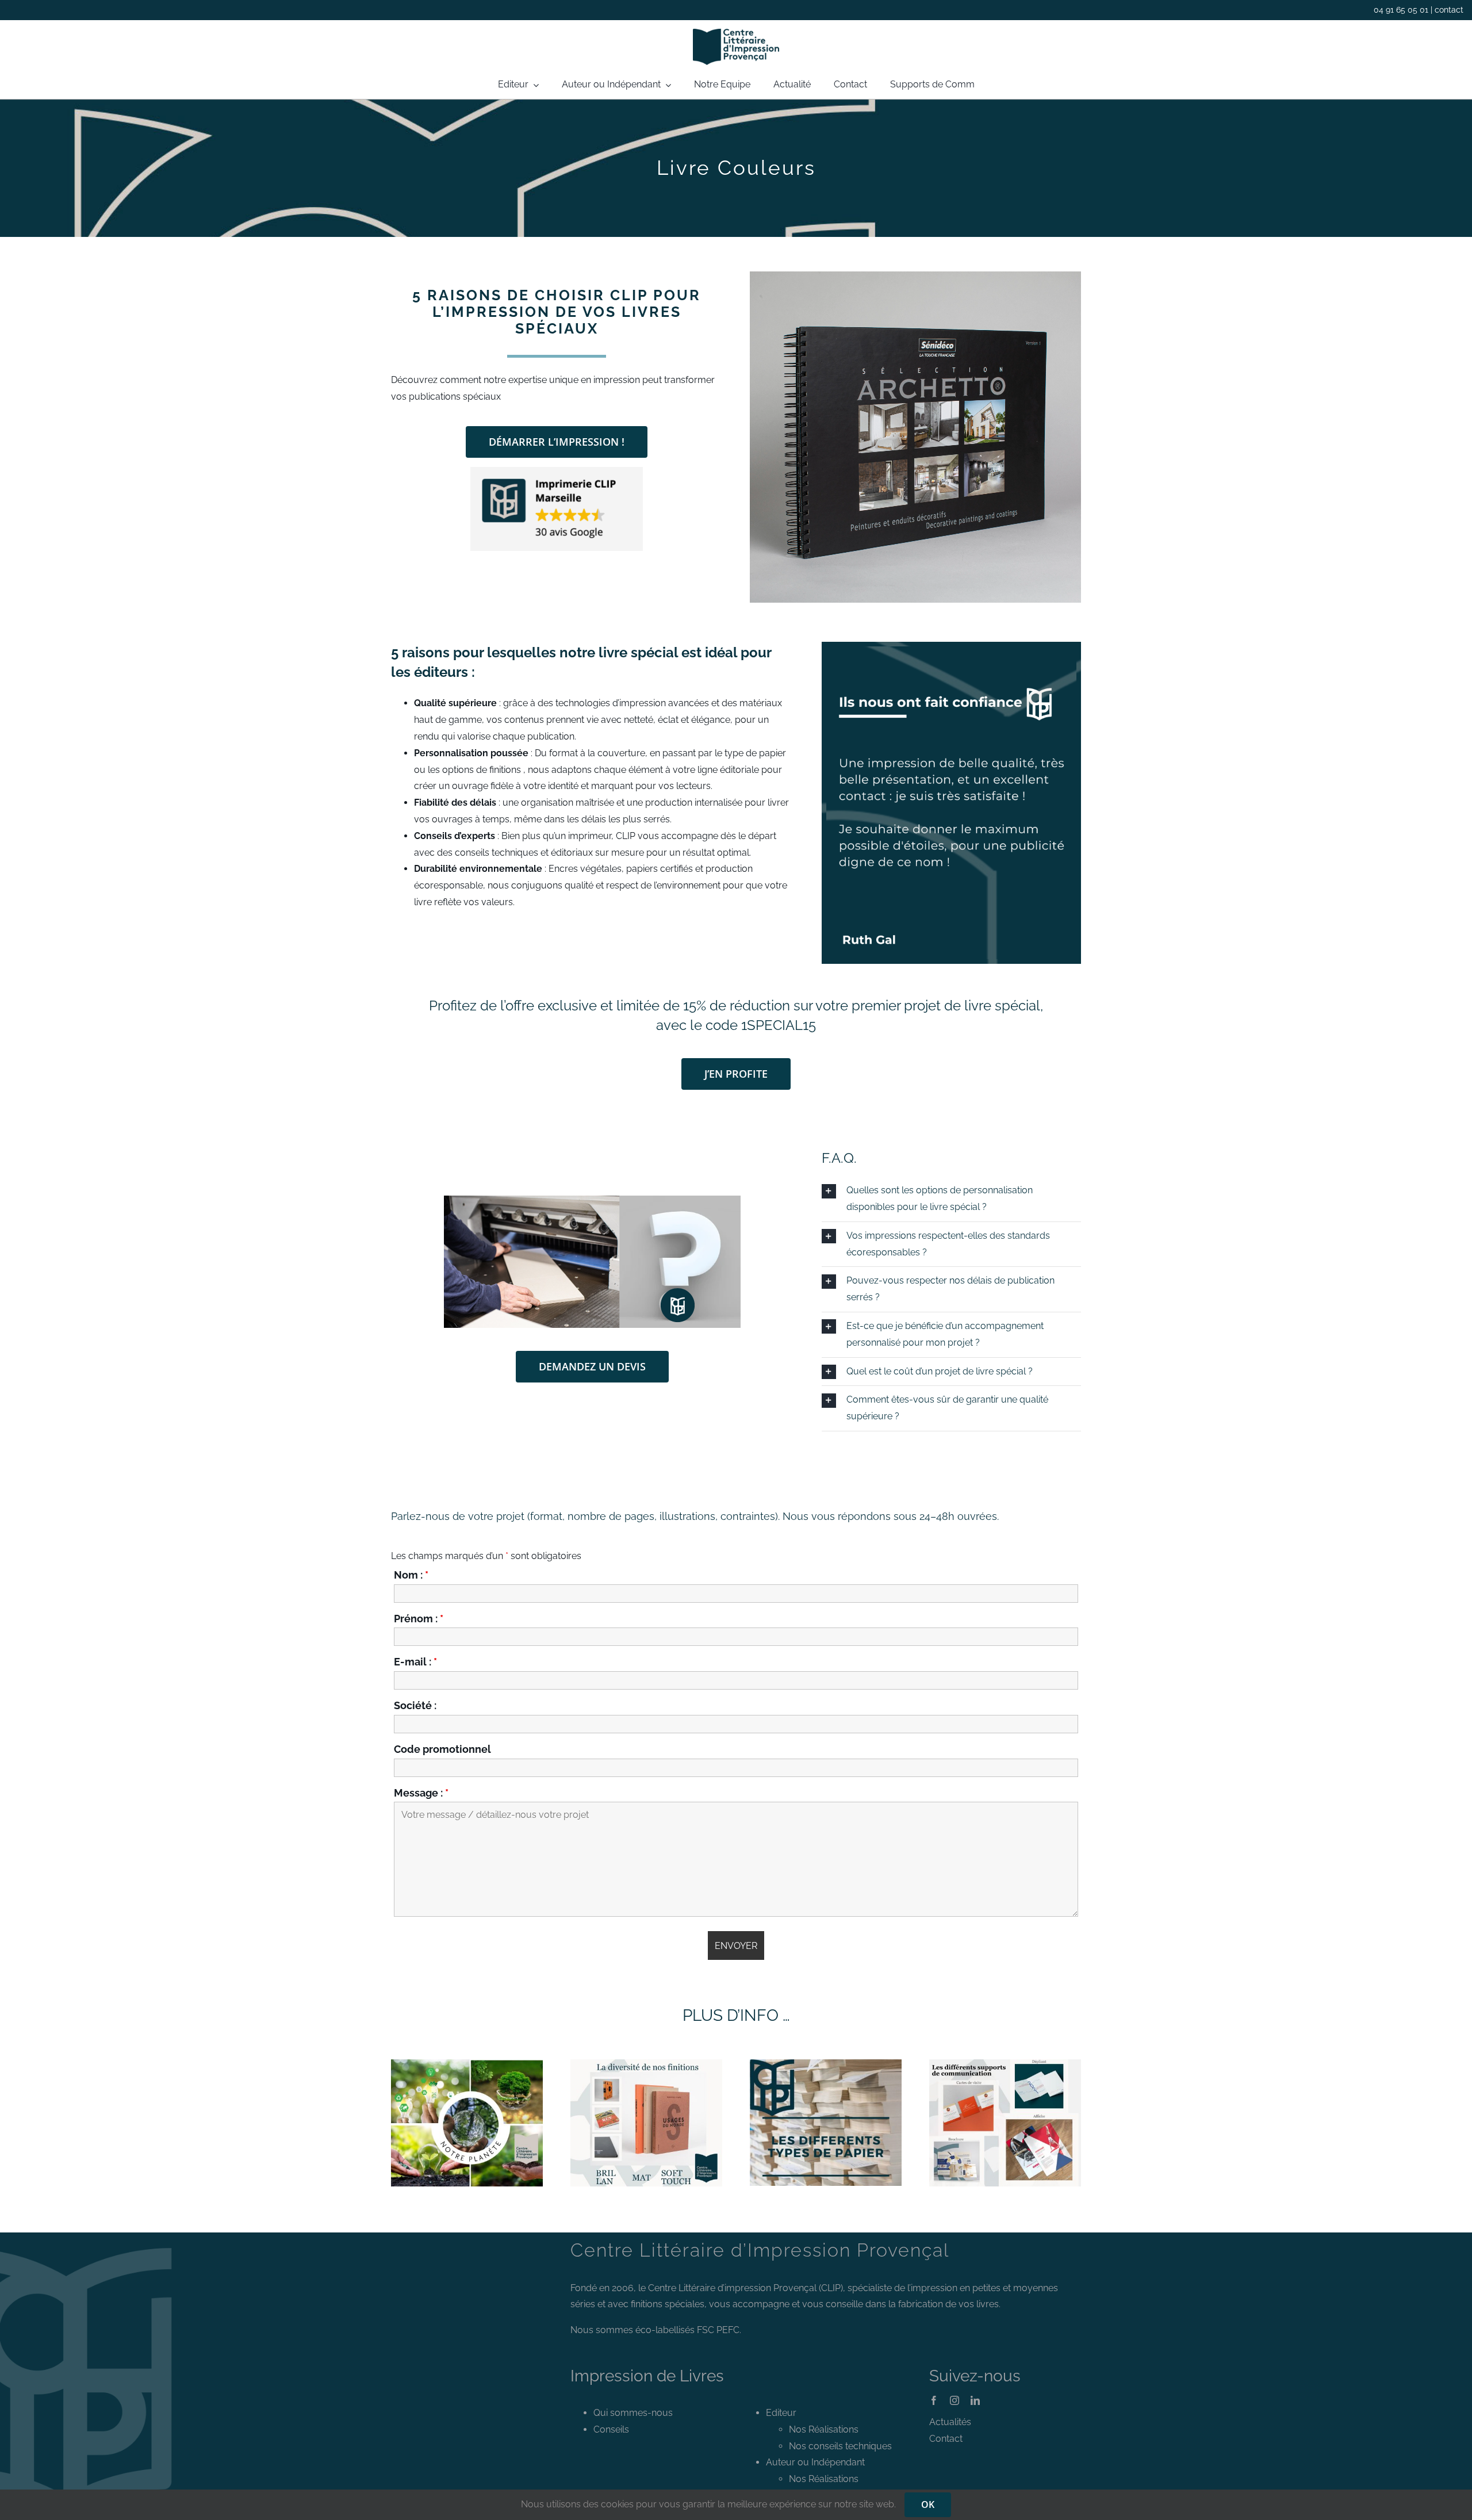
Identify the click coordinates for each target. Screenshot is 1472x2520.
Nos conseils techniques (840, 2446)
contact (1449, 10)
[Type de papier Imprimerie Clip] (826, 2064)
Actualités (950, 2422)
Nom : (411, 1575)
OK (928, 2504)
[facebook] (934, 2400)
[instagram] (954, 2400)
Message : (421, 1793)
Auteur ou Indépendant (815, 2462)
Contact (946, 2439)
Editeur (781, 2413)
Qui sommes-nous (633, 2413)
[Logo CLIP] (736, 33)
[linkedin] (975, 2400)
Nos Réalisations (824, 2429)
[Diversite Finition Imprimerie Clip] (646, 2064)
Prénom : (419, 1619)
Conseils (611, 2429)
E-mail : (415, 1662)
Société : (415, 1705)
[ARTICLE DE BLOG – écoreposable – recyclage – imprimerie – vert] (467, 2064)
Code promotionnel (442, 1749)
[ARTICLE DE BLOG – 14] (1005, 2064)
